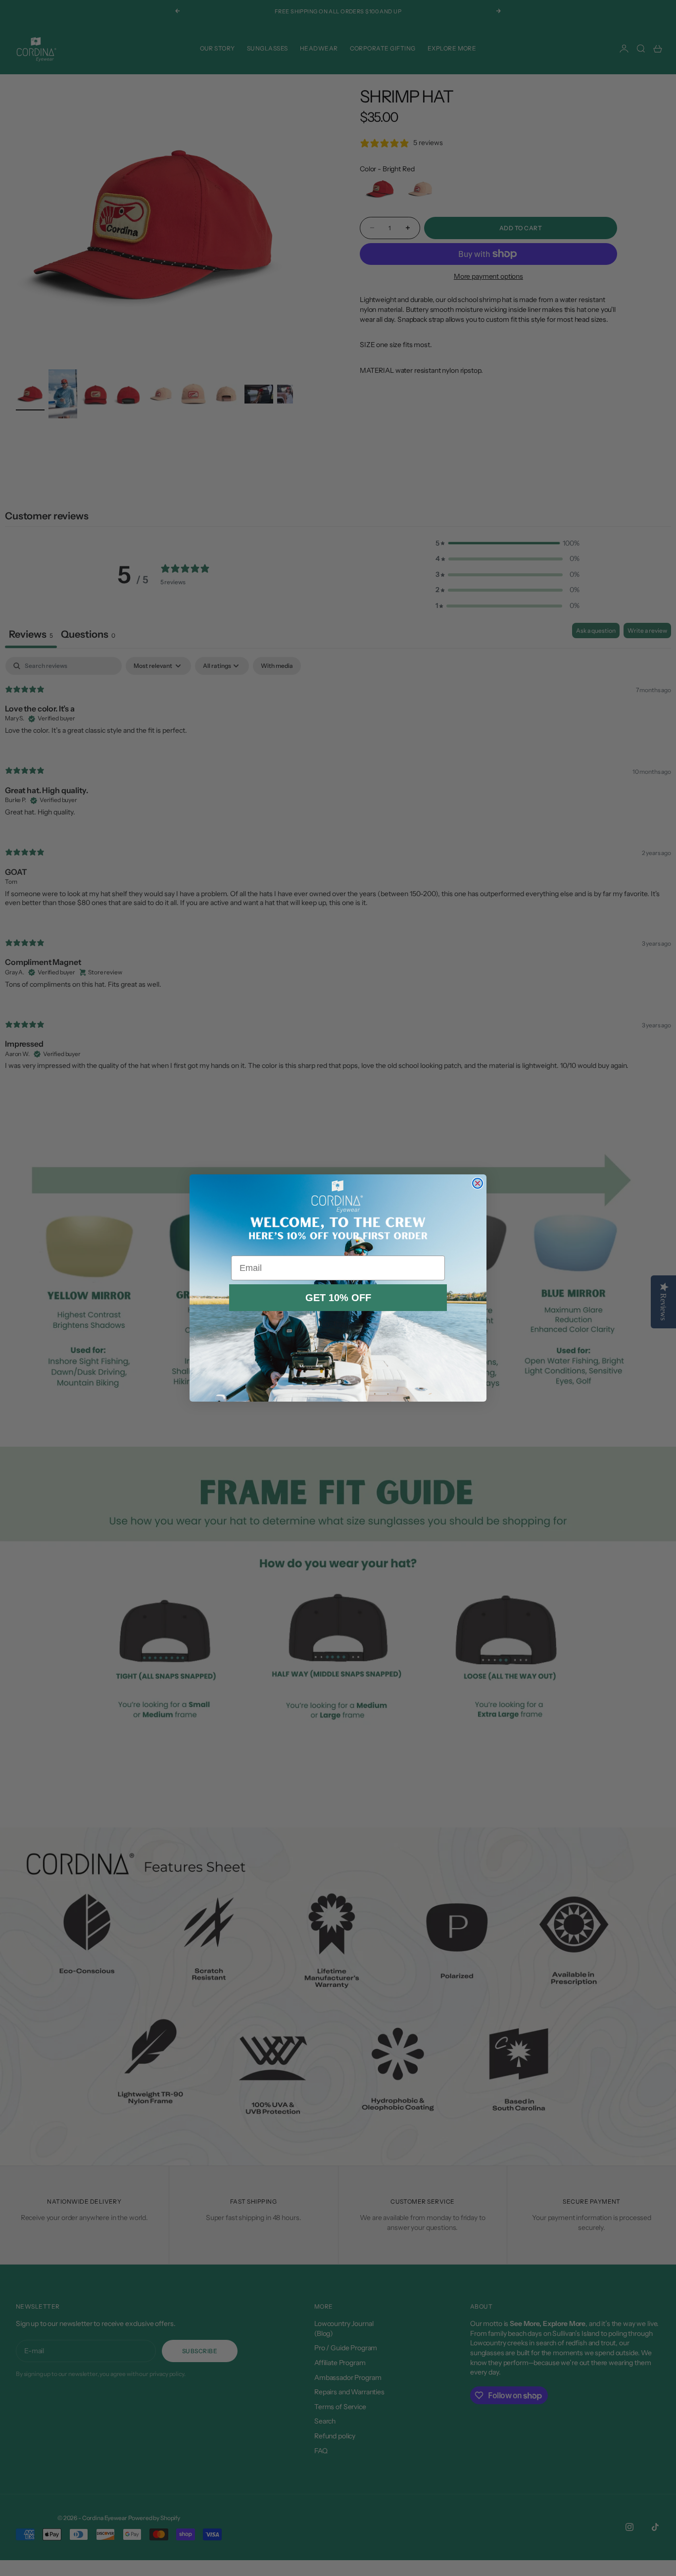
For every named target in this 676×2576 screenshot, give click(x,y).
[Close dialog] (478, 1183)
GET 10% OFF (338, 1298)
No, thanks (338, 1324)
